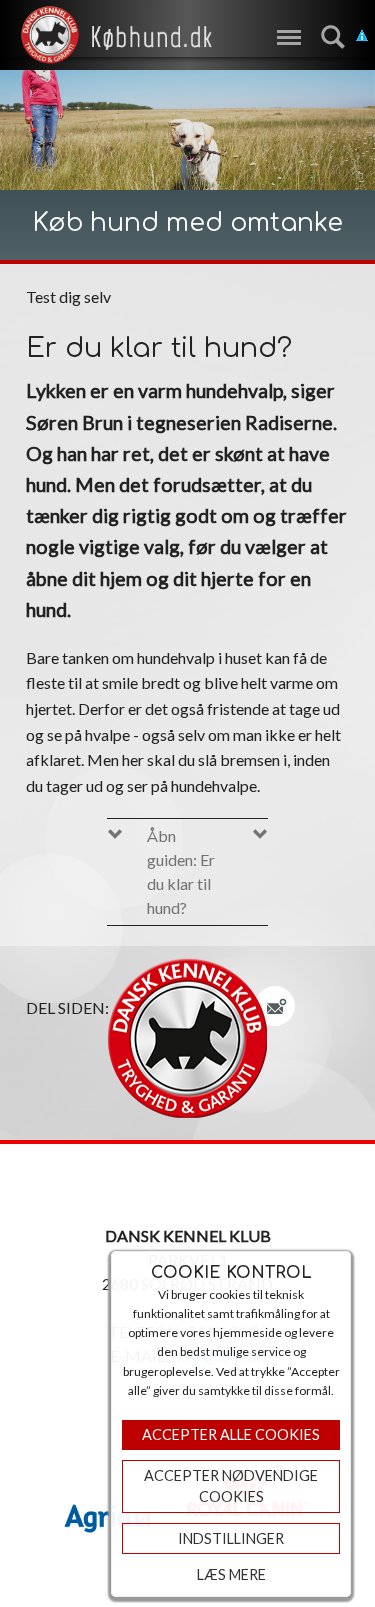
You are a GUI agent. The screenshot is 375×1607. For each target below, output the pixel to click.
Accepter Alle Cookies (231, 1434)
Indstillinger (231, 1538)
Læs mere (231, 1574)
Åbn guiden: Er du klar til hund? (181, 871)
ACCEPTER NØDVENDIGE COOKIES (231, 1486)
